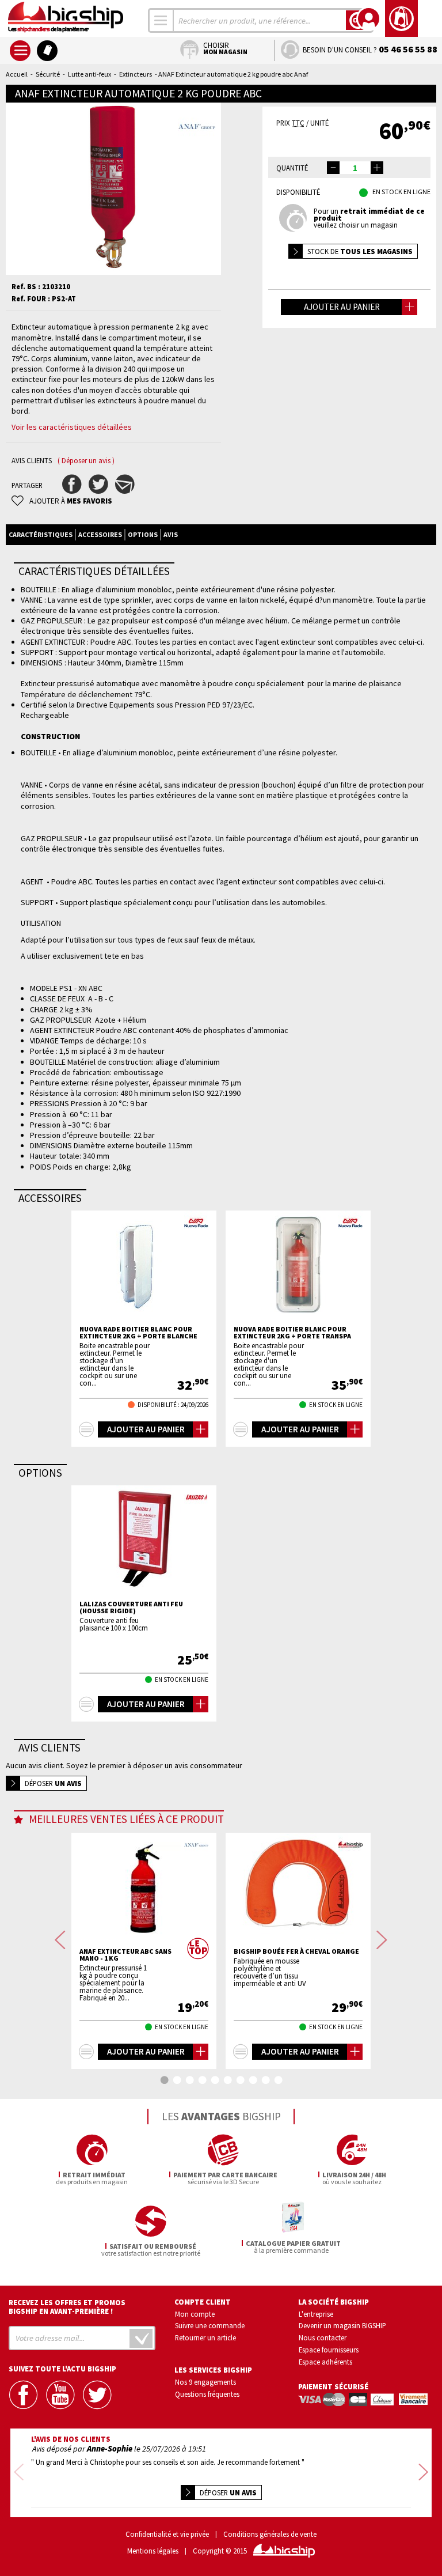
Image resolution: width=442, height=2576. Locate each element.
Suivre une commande (210, 2325)
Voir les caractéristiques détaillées (72, 427)
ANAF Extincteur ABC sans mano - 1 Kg (125, 1955)
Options (143, 534)
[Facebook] (24, 2395)
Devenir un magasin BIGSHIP (342, 2325)
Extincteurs (136, 74)
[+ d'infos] (86, 1429)
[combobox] (161, 20)
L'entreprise (316, 2314)
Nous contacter (323, 2337)
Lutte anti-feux (89, 74)
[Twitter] (98, 2395)
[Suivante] (382, 1940)
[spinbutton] (355, 168)
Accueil (17, 74)
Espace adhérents (325, 2362)
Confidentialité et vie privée (167, 2534)
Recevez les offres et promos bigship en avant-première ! (67, 2307)
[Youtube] (61, 2395)
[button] (377, 168)
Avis (171, 534)
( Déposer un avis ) (86, 461)
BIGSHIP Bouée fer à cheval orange (296, 1951)
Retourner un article (205, 2337)
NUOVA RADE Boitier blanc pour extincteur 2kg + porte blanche (138, 1333)
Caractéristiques (41, 534)
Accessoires (100, 534)
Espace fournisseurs (329, 2350)
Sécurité (48, 74)
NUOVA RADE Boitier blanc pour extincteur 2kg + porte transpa (292, 1333)
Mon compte (195, 2314)
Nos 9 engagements (205, 2382)
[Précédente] (60, 1940)
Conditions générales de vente (270, 2534)
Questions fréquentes (207, 2394)
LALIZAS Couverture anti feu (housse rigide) (131, 1607)
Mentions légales (153, 2551)
